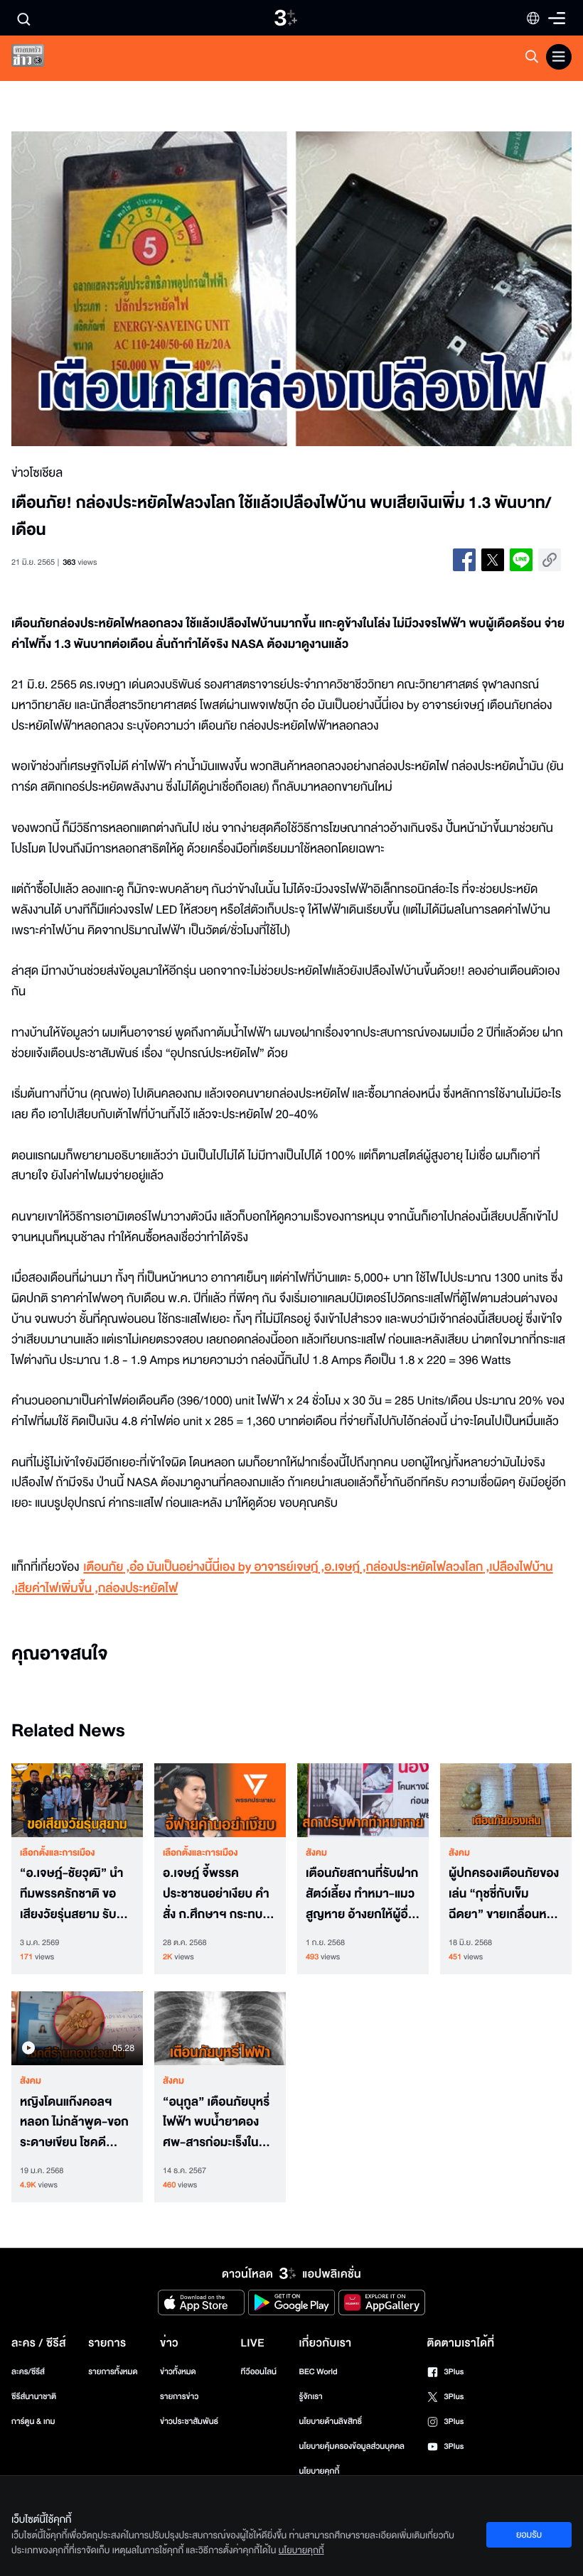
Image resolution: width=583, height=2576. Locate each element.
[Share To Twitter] (493, 560)
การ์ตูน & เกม (33, 2421)
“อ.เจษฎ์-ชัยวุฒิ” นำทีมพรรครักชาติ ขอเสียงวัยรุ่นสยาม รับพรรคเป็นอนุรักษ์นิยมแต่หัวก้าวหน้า (73, 1894)
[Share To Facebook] (464, 560)
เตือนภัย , (106, 1568)
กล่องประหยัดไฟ (138, 1589)
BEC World (318, 2372)
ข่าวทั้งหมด (178, 2372)
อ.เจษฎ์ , (345, 1568)
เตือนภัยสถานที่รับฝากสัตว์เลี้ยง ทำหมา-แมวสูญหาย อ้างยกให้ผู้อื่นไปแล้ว (362, 1894)
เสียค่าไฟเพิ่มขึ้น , (57, 1589)
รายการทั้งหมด (113, 2372)
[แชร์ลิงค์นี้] (550, 560)
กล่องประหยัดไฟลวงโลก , (428, 1568)
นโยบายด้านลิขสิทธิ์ (330, 2421)
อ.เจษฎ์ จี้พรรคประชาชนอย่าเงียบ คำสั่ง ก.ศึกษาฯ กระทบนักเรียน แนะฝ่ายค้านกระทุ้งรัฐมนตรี (216, 1894)
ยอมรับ (529, 2535)
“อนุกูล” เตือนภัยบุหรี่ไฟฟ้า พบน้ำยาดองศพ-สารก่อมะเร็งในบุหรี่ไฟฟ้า (216, 2123)
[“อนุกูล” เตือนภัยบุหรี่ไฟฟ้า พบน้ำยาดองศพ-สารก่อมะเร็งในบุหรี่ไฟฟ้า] (220, 2028)
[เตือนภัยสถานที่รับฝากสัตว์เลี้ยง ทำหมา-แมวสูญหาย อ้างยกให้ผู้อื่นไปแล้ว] (363, 1800)
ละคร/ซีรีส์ (28, 2372)
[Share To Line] (521, 560)
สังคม (316, 1853)
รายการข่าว (179, 2397)
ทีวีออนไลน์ (259, 2372)
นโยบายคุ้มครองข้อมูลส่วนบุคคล (352, 2446)
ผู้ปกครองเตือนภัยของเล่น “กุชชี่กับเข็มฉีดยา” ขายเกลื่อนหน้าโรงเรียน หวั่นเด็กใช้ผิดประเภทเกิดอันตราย (504, 1894)
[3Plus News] (40, 59)
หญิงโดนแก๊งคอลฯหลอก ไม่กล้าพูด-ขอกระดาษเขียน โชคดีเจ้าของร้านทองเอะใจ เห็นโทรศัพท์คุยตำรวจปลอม (75, 2123)
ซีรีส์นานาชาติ (34, 2397)
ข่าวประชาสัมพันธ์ (189, 2421)
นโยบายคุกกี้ (319, 2471)
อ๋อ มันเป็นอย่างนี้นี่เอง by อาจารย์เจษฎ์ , (227, 1568)
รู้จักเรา (310, 2397)
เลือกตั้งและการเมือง (58, 1853)
